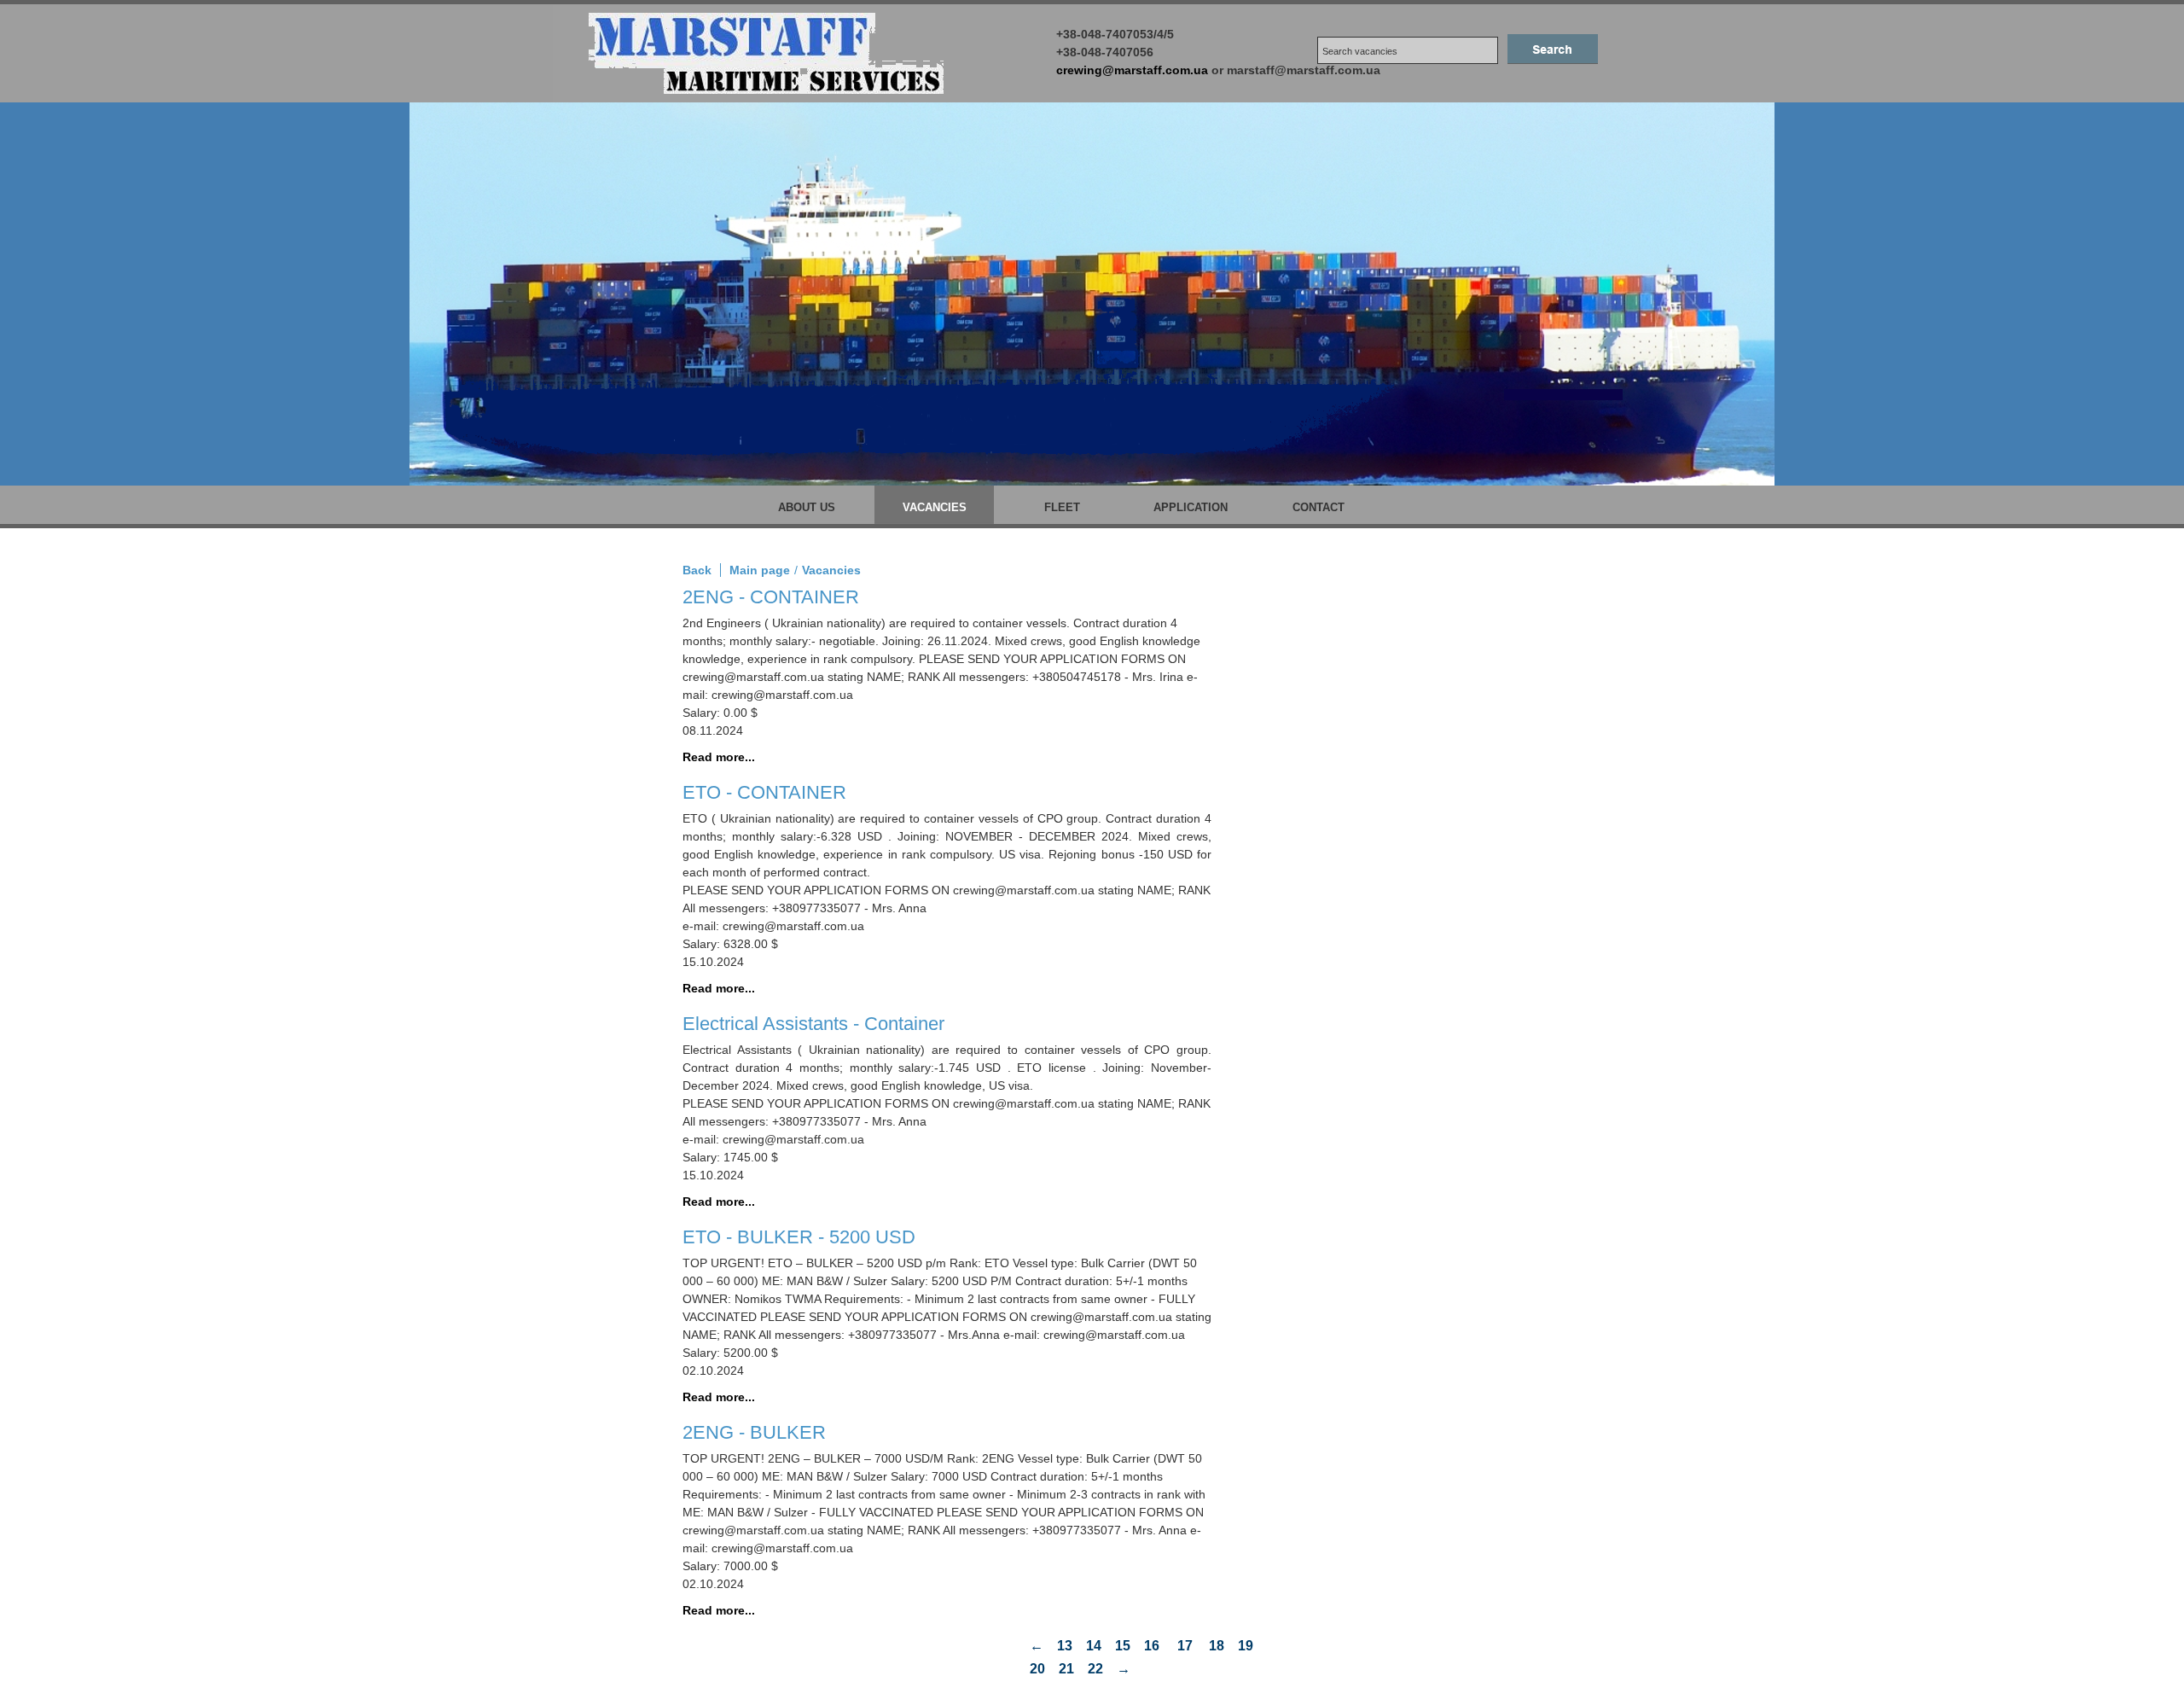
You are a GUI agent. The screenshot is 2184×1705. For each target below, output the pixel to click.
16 (1152, 1646)
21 (1066, 1669)
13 (1065, 1646)
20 (1037, 1669)
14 (1094, 1646)
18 (1217, 1646)
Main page (760, 570)
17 (1185, 1646)
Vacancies (831, 570)
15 (1123, 1646)
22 (1095, 1669)
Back (697, 570)
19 (1246, 1646)
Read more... (719, 757)
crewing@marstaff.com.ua (1132, 70)
